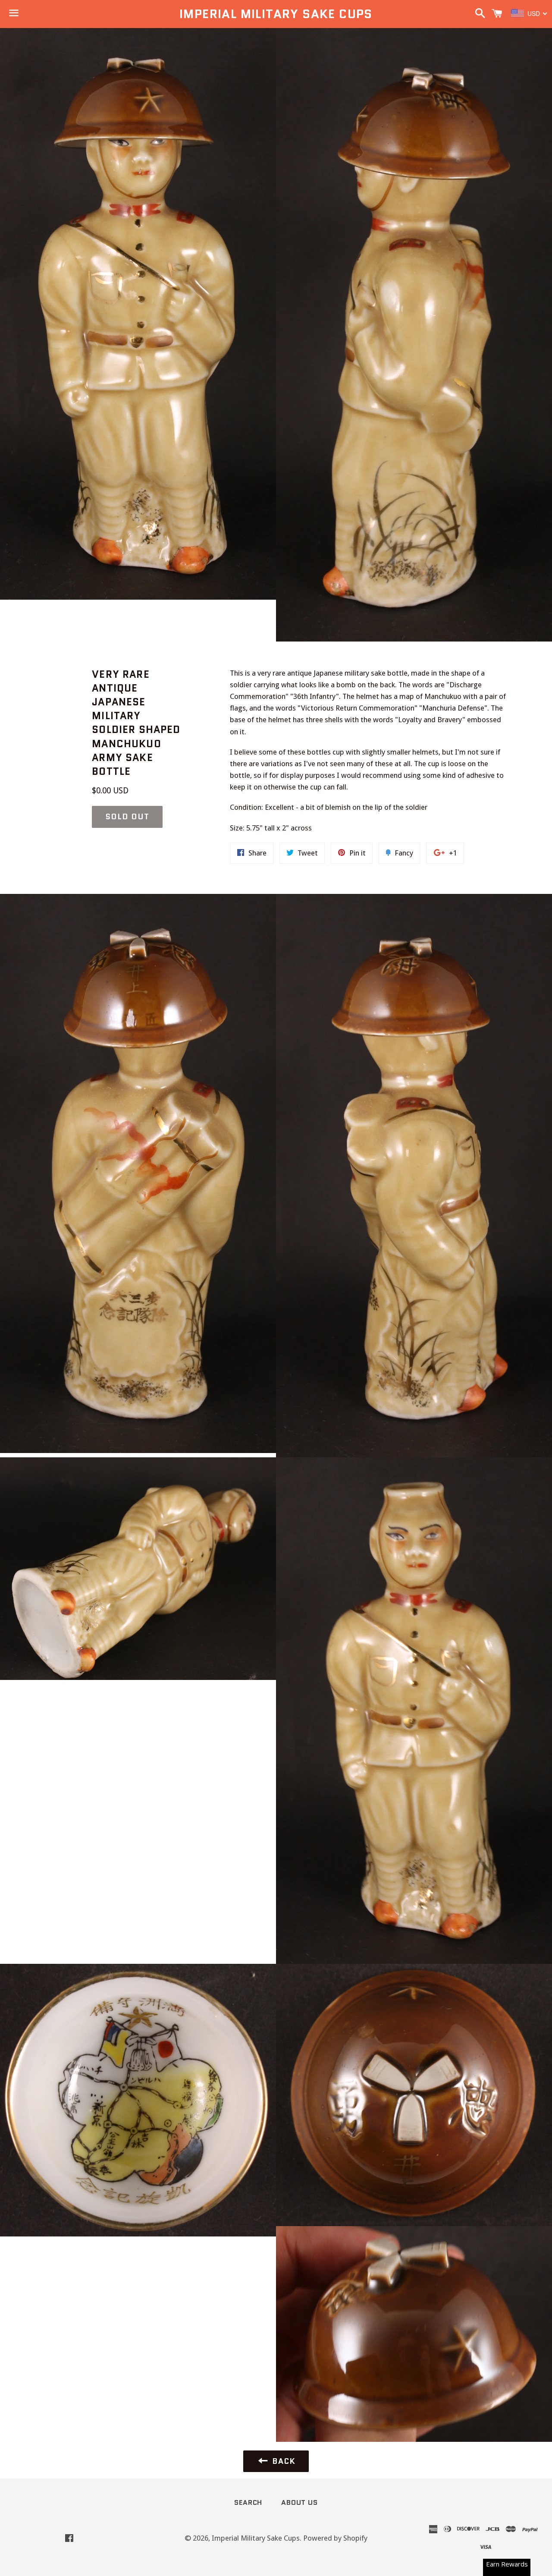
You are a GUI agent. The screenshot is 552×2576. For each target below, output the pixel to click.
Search (248, 2502)
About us (299, 2502)
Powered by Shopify (335, 2538)
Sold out (127, 817)
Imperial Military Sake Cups (276, 14)
